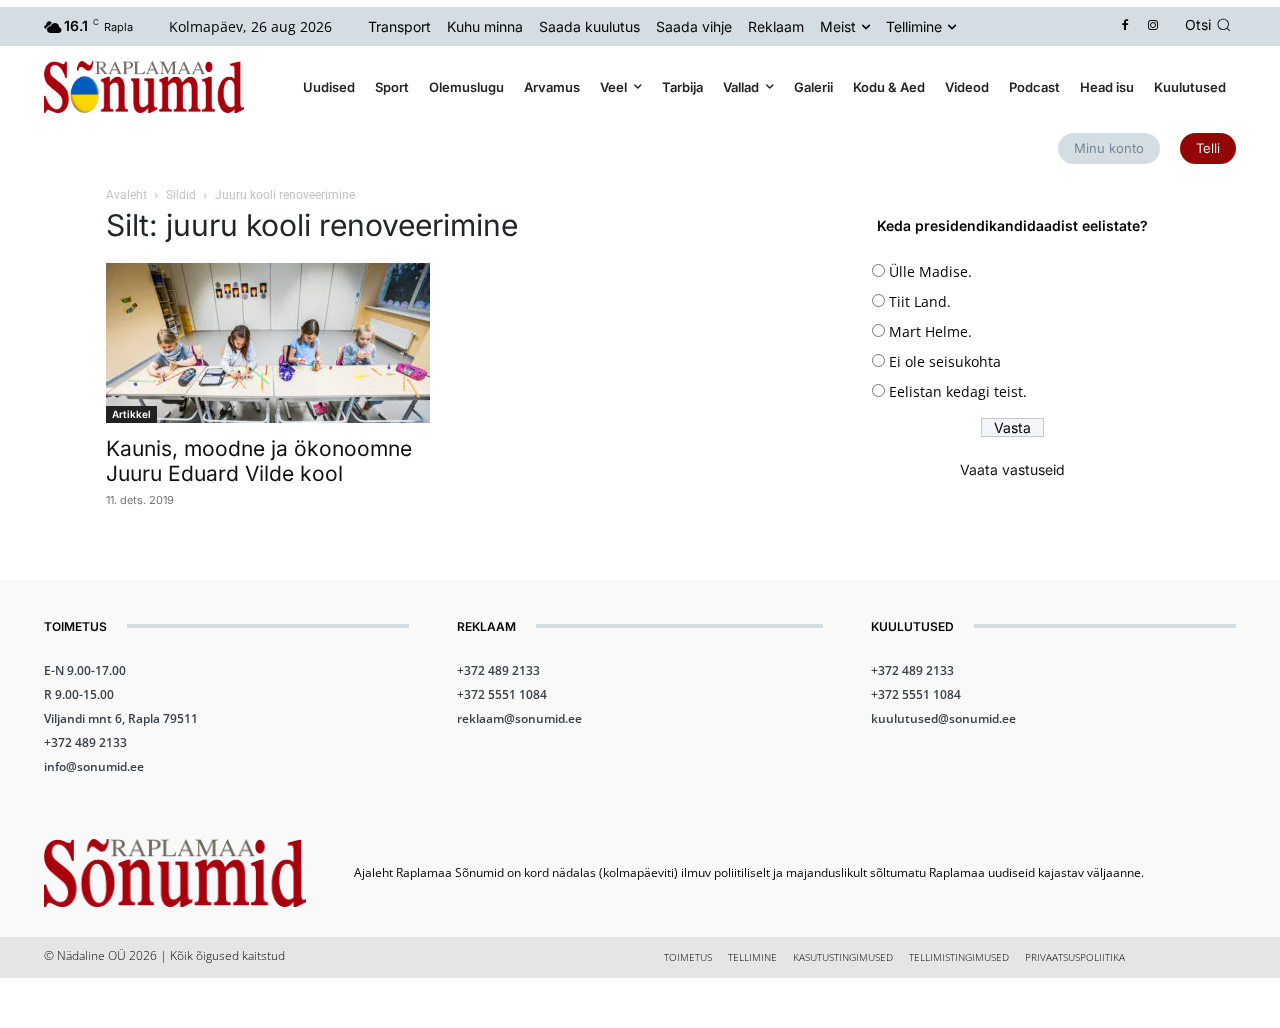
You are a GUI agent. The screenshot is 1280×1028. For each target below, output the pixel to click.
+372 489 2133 (85, 742)
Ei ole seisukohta (945, 361)
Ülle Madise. (930, 271)
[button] (1211, 25)
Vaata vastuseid (1012, 469)
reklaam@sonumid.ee (519, 718)
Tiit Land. (920, 301)
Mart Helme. (930, 331)
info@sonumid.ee (94, 766)
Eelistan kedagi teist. (958, 391)
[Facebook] (1125, 26)
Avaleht (126, 195)
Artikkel (131, 414)
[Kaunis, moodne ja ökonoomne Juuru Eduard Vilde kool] (268, 343)
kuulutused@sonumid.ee (943, 718)
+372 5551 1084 (502, 694)
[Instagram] (1153, 26)
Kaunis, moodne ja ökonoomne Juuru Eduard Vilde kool (259, 461)
